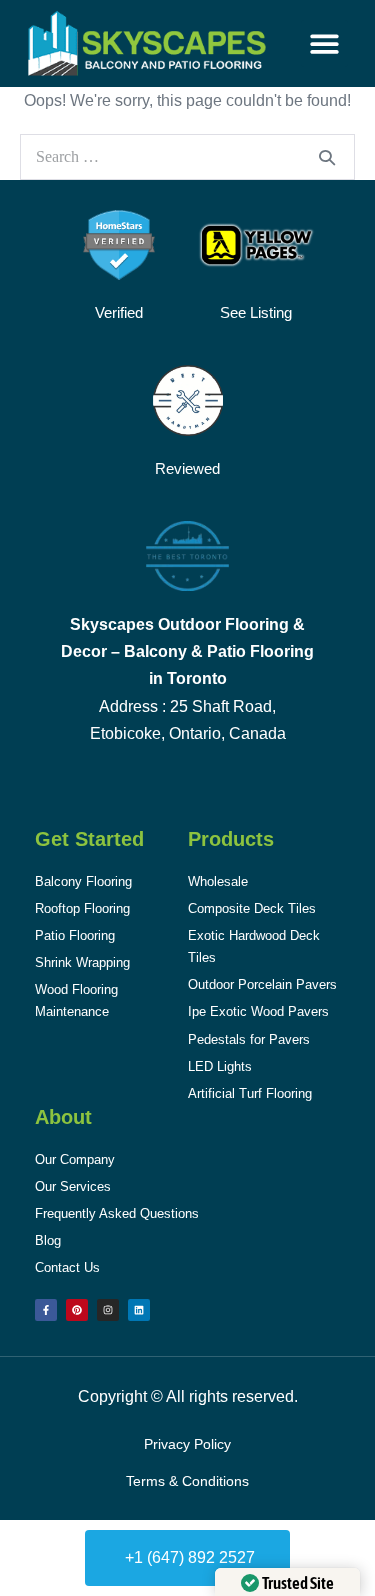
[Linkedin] (139, 1310)
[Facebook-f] (46, 1310)
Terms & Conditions (187, 1481)
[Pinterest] (77, 1310)
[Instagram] (108, 1310)
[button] (324, 43)
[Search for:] (187, 156)
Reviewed (187, 468)
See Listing (256, 312)
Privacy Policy (187, 1444)
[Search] (327, 157)
